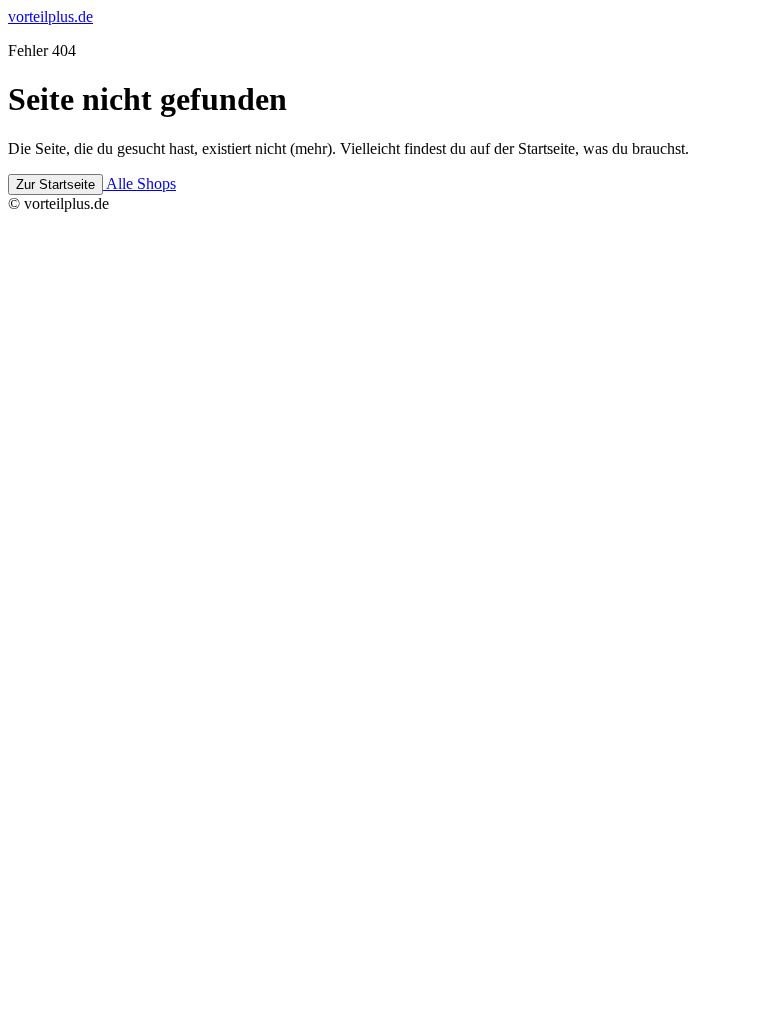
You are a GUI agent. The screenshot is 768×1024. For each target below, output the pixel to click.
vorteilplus (50, 16)
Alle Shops (139, 183)
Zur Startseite (55, 184)
